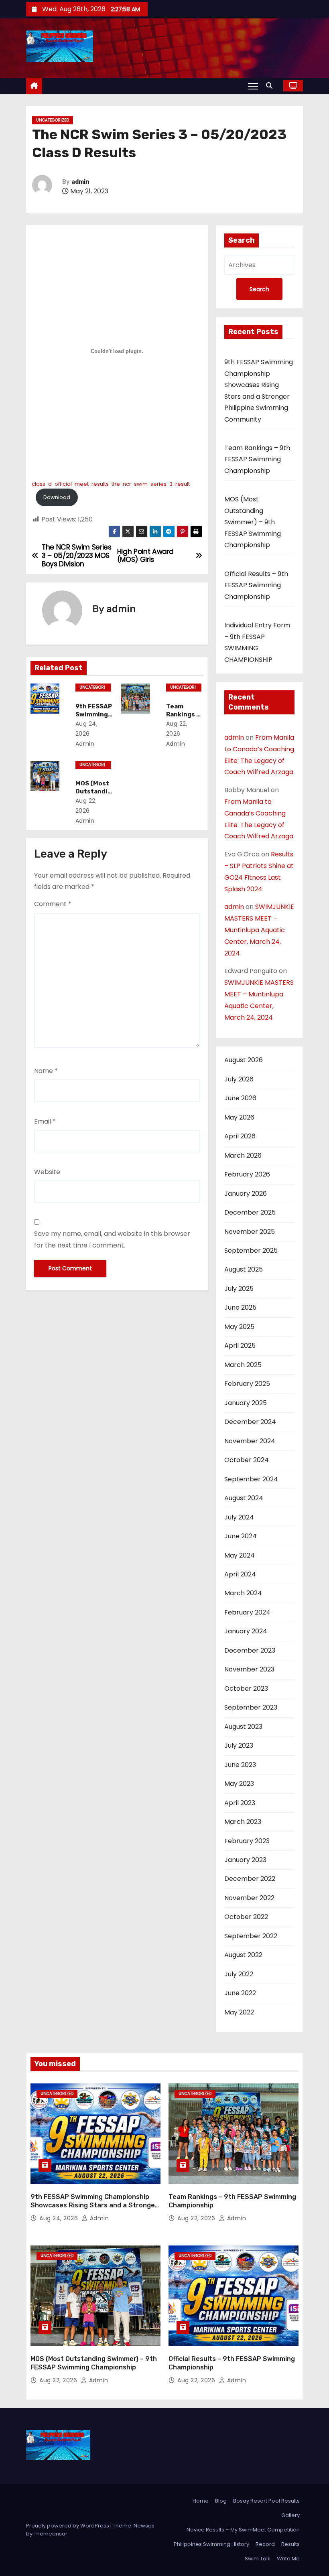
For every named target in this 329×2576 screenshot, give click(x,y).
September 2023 (251, 1707)
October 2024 (247, 1460)
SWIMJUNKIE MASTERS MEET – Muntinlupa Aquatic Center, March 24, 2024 (259, 930)
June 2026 (240, 1098)
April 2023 (240, 1803)
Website (47, 1172)
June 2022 (240, 1993)
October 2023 (246, 1689)
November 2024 (250, 1441)
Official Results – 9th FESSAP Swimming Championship (256, 585)
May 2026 (239, 1117)
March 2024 (243, 1593)
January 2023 (245, 1860)
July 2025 (239, 1289)
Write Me (288, 2559)
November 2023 (249, 1669)
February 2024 (247, 1612)
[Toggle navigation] (253, 86)
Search (242, 240)
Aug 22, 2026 (197, 2218)
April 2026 (240, 1136)
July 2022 (239, 1974)
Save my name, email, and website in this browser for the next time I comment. (112, 1239)
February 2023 (247, 1841)
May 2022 (239, 2012)
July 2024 (239, 1517)
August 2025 (244, 1269)
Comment (53, 904)
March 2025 (243, 1365)
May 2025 (239, 1327)
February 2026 (247, 1174)
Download (57, 497)
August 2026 (244, 1060)
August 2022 (243, 1955)
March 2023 (243, 1822)
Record (265, 2544)
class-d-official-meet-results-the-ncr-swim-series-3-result (111, 484)
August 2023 (243, 1727)
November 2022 (249, 1898)
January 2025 (246, 1403)
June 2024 (241, 1536)
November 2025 (250, 1232)
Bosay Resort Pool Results (266, 2501)
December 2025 (250, 1212)
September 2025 (251, 1250)
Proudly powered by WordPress (68, 2526)
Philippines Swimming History (211, 2544)
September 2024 (251, 1479)
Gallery (290, 2515)
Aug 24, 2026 (60, 2218)
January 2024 (246, 1631)
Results (290, 2544)
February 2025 (247, 1384)
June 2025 (240, 1307)
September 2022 (251, 1936)
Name (46, 1071)
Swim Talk (258, 2559)
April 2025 (240, 1346)
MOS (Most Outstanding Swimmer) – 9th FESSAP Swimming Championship (253, 522)
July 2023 (239, 1745)
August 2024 (244, 1498)
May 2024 (240, 1555)
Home (201, 2501)
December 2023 (250, 1650)
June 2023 (240, 1765)
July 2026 (239, 1079)
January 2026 (246, 1194)
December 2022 (250, 1879)
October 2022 (246, 1917)
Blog (221, 2501)
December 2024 (250, 1422)
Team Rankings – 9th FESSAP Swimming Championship (257, 459)
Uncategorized (53, 120)
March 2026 (243, 1155)
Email (45, 1121)
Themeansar (51, 2534)
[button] (271, 86)
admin (80, 182)
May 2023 (239, 1784)
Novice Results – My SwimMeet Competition (243, 2530)
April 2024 (240, 1574)
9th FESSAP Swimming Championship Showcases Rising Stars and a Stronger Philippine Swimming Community (94, 2205)
